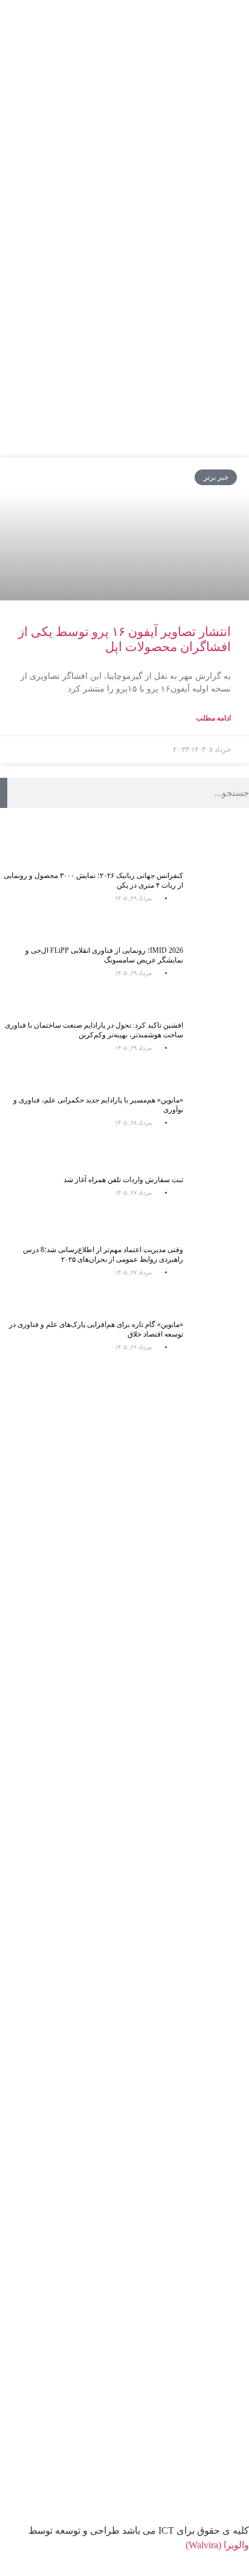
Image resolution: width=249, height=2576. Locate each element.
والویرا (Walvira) (217, 2545)
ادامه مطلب (213, 718)
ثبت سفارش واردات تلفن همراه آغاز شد (123, 1180)
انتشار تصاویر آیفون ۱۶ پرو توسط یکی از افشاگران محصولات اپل (124, 639)
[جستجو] (4, 793)
